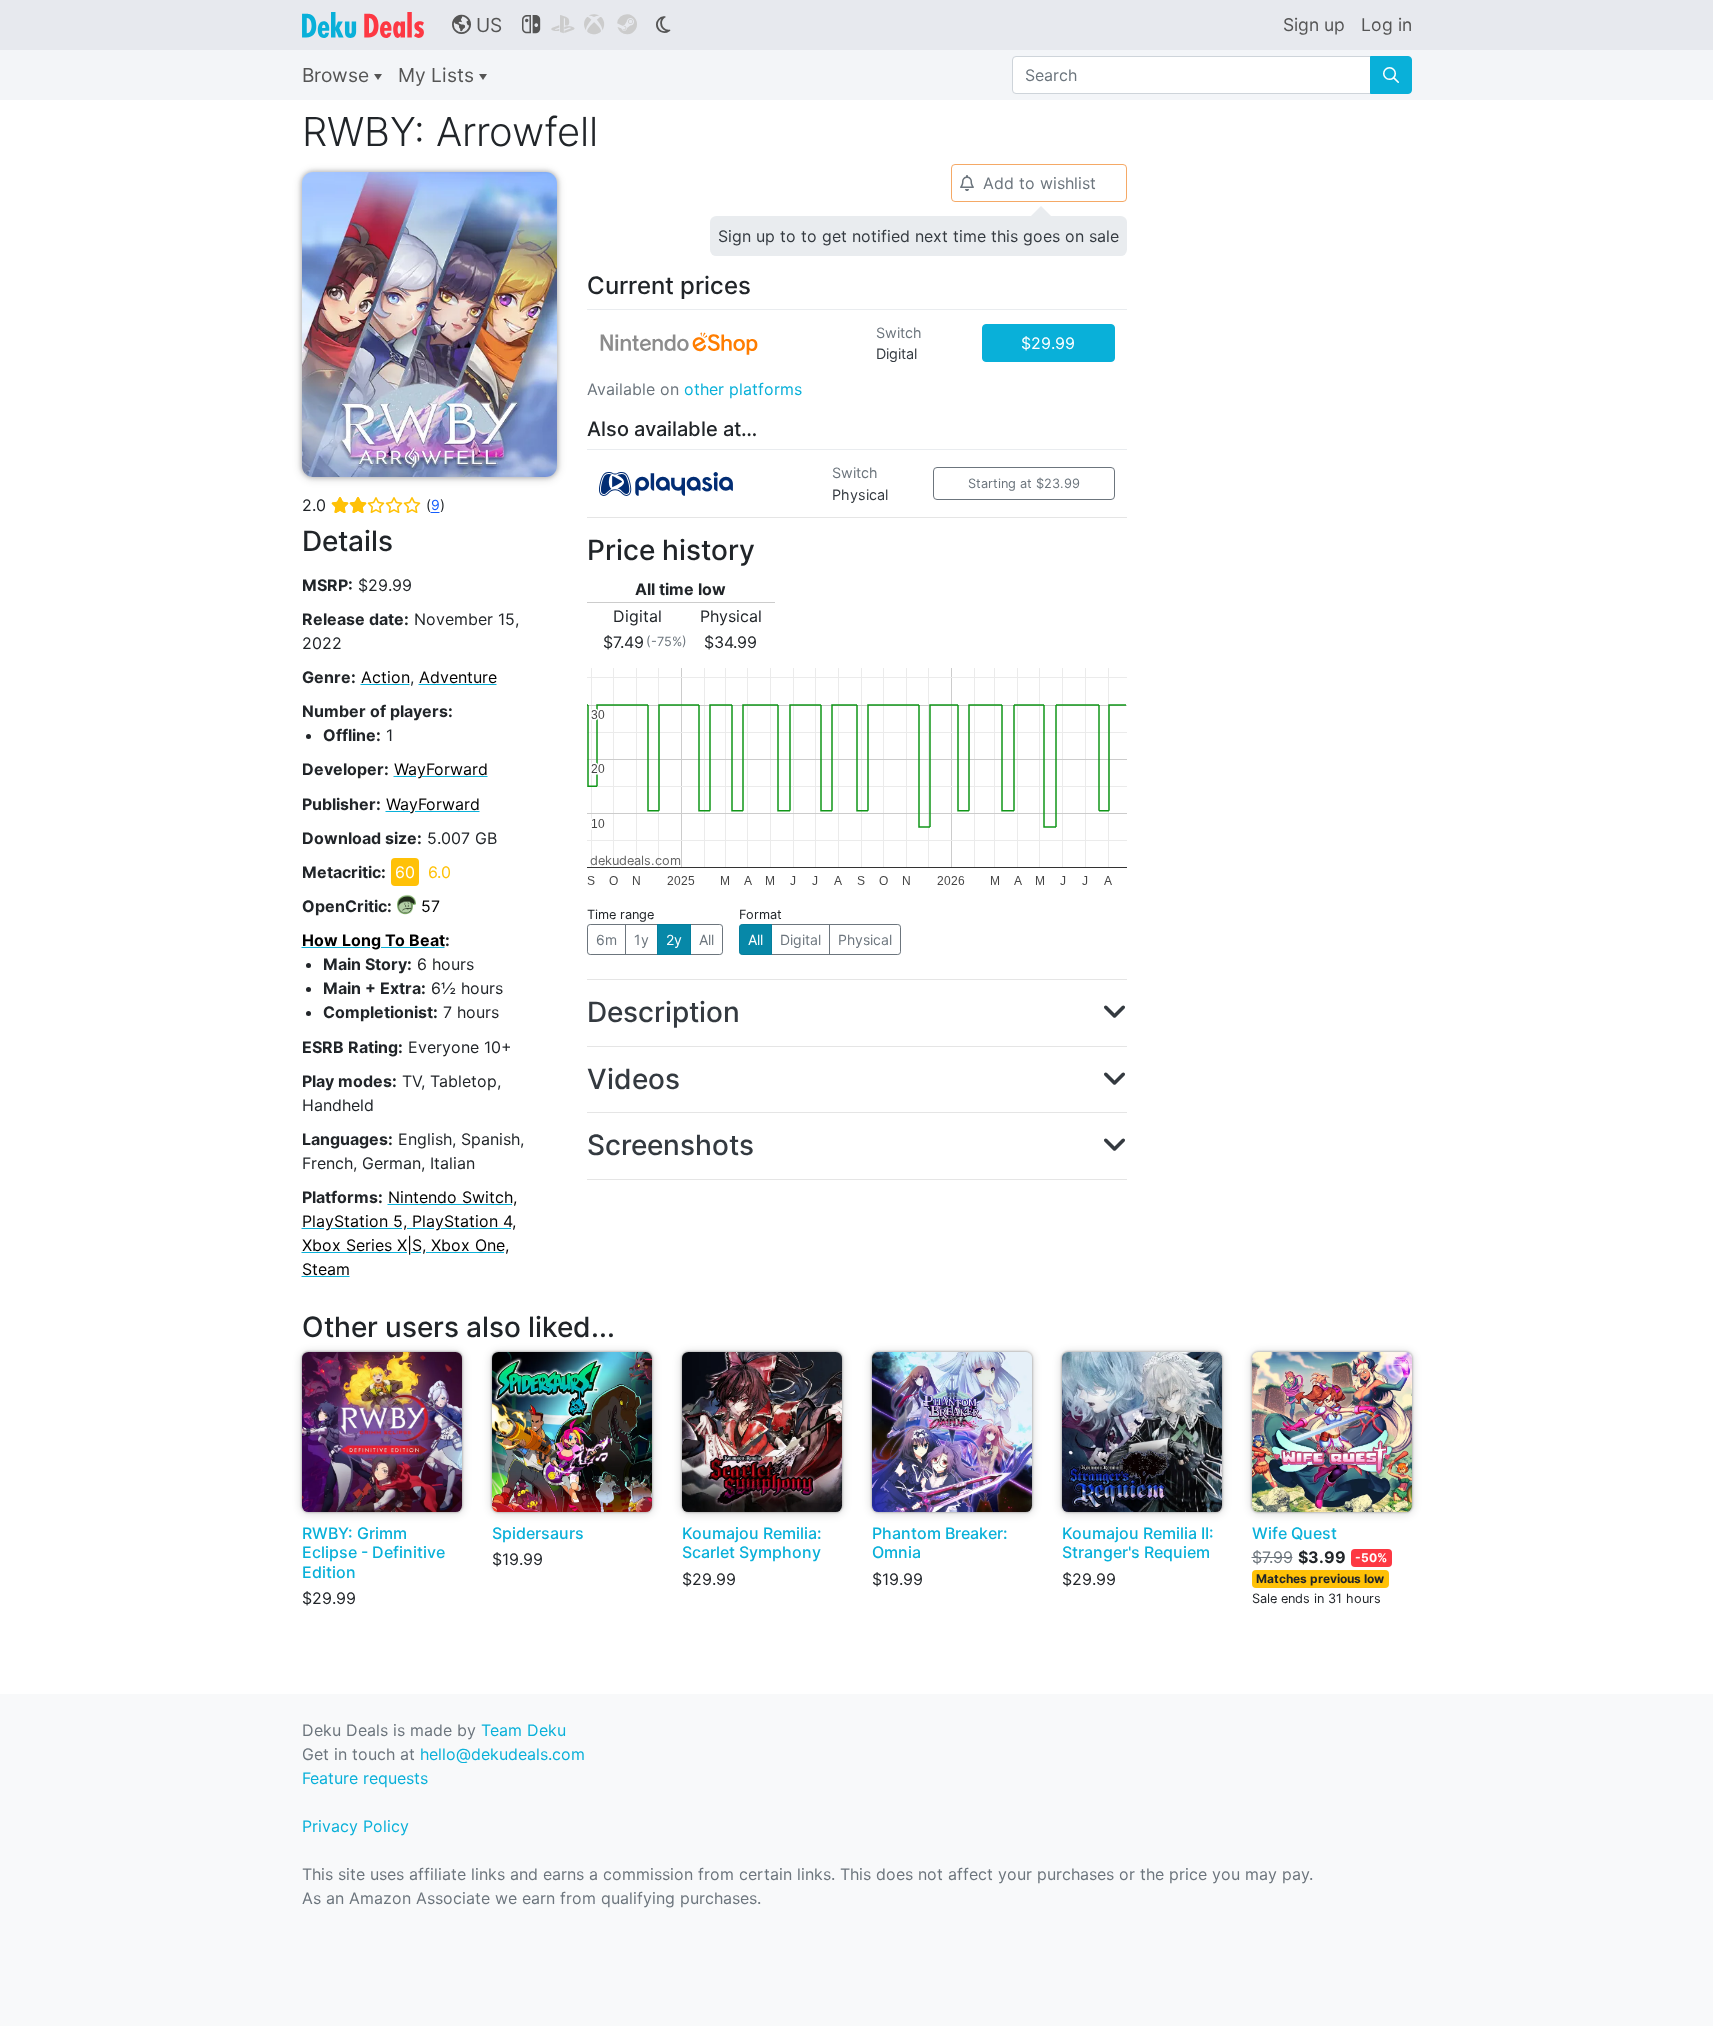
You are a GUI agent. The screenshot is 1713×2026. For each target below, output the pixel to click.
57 (430, 906)
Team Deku (523, 1730)
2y (674, 939)
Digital (800, 939)
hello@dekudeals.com (502, 1754)
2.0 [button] (373, 505)
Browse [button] (338, 75)
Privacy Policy (355, 1826)
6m (606, 939)
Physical (865, 939)
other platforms (743, 389)
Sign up (1314, 24)
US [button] (477, 25)
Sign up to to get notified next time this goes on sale (918, 236)
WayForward (441, 769)
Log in (1386, 24)
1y (641, 939)
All (706, 939)
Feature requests (365, 1778)
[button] (857, 1013)
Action (385, 677)
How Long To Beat (373, 940)
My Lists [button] (438, 75)
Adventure (458, 677)
